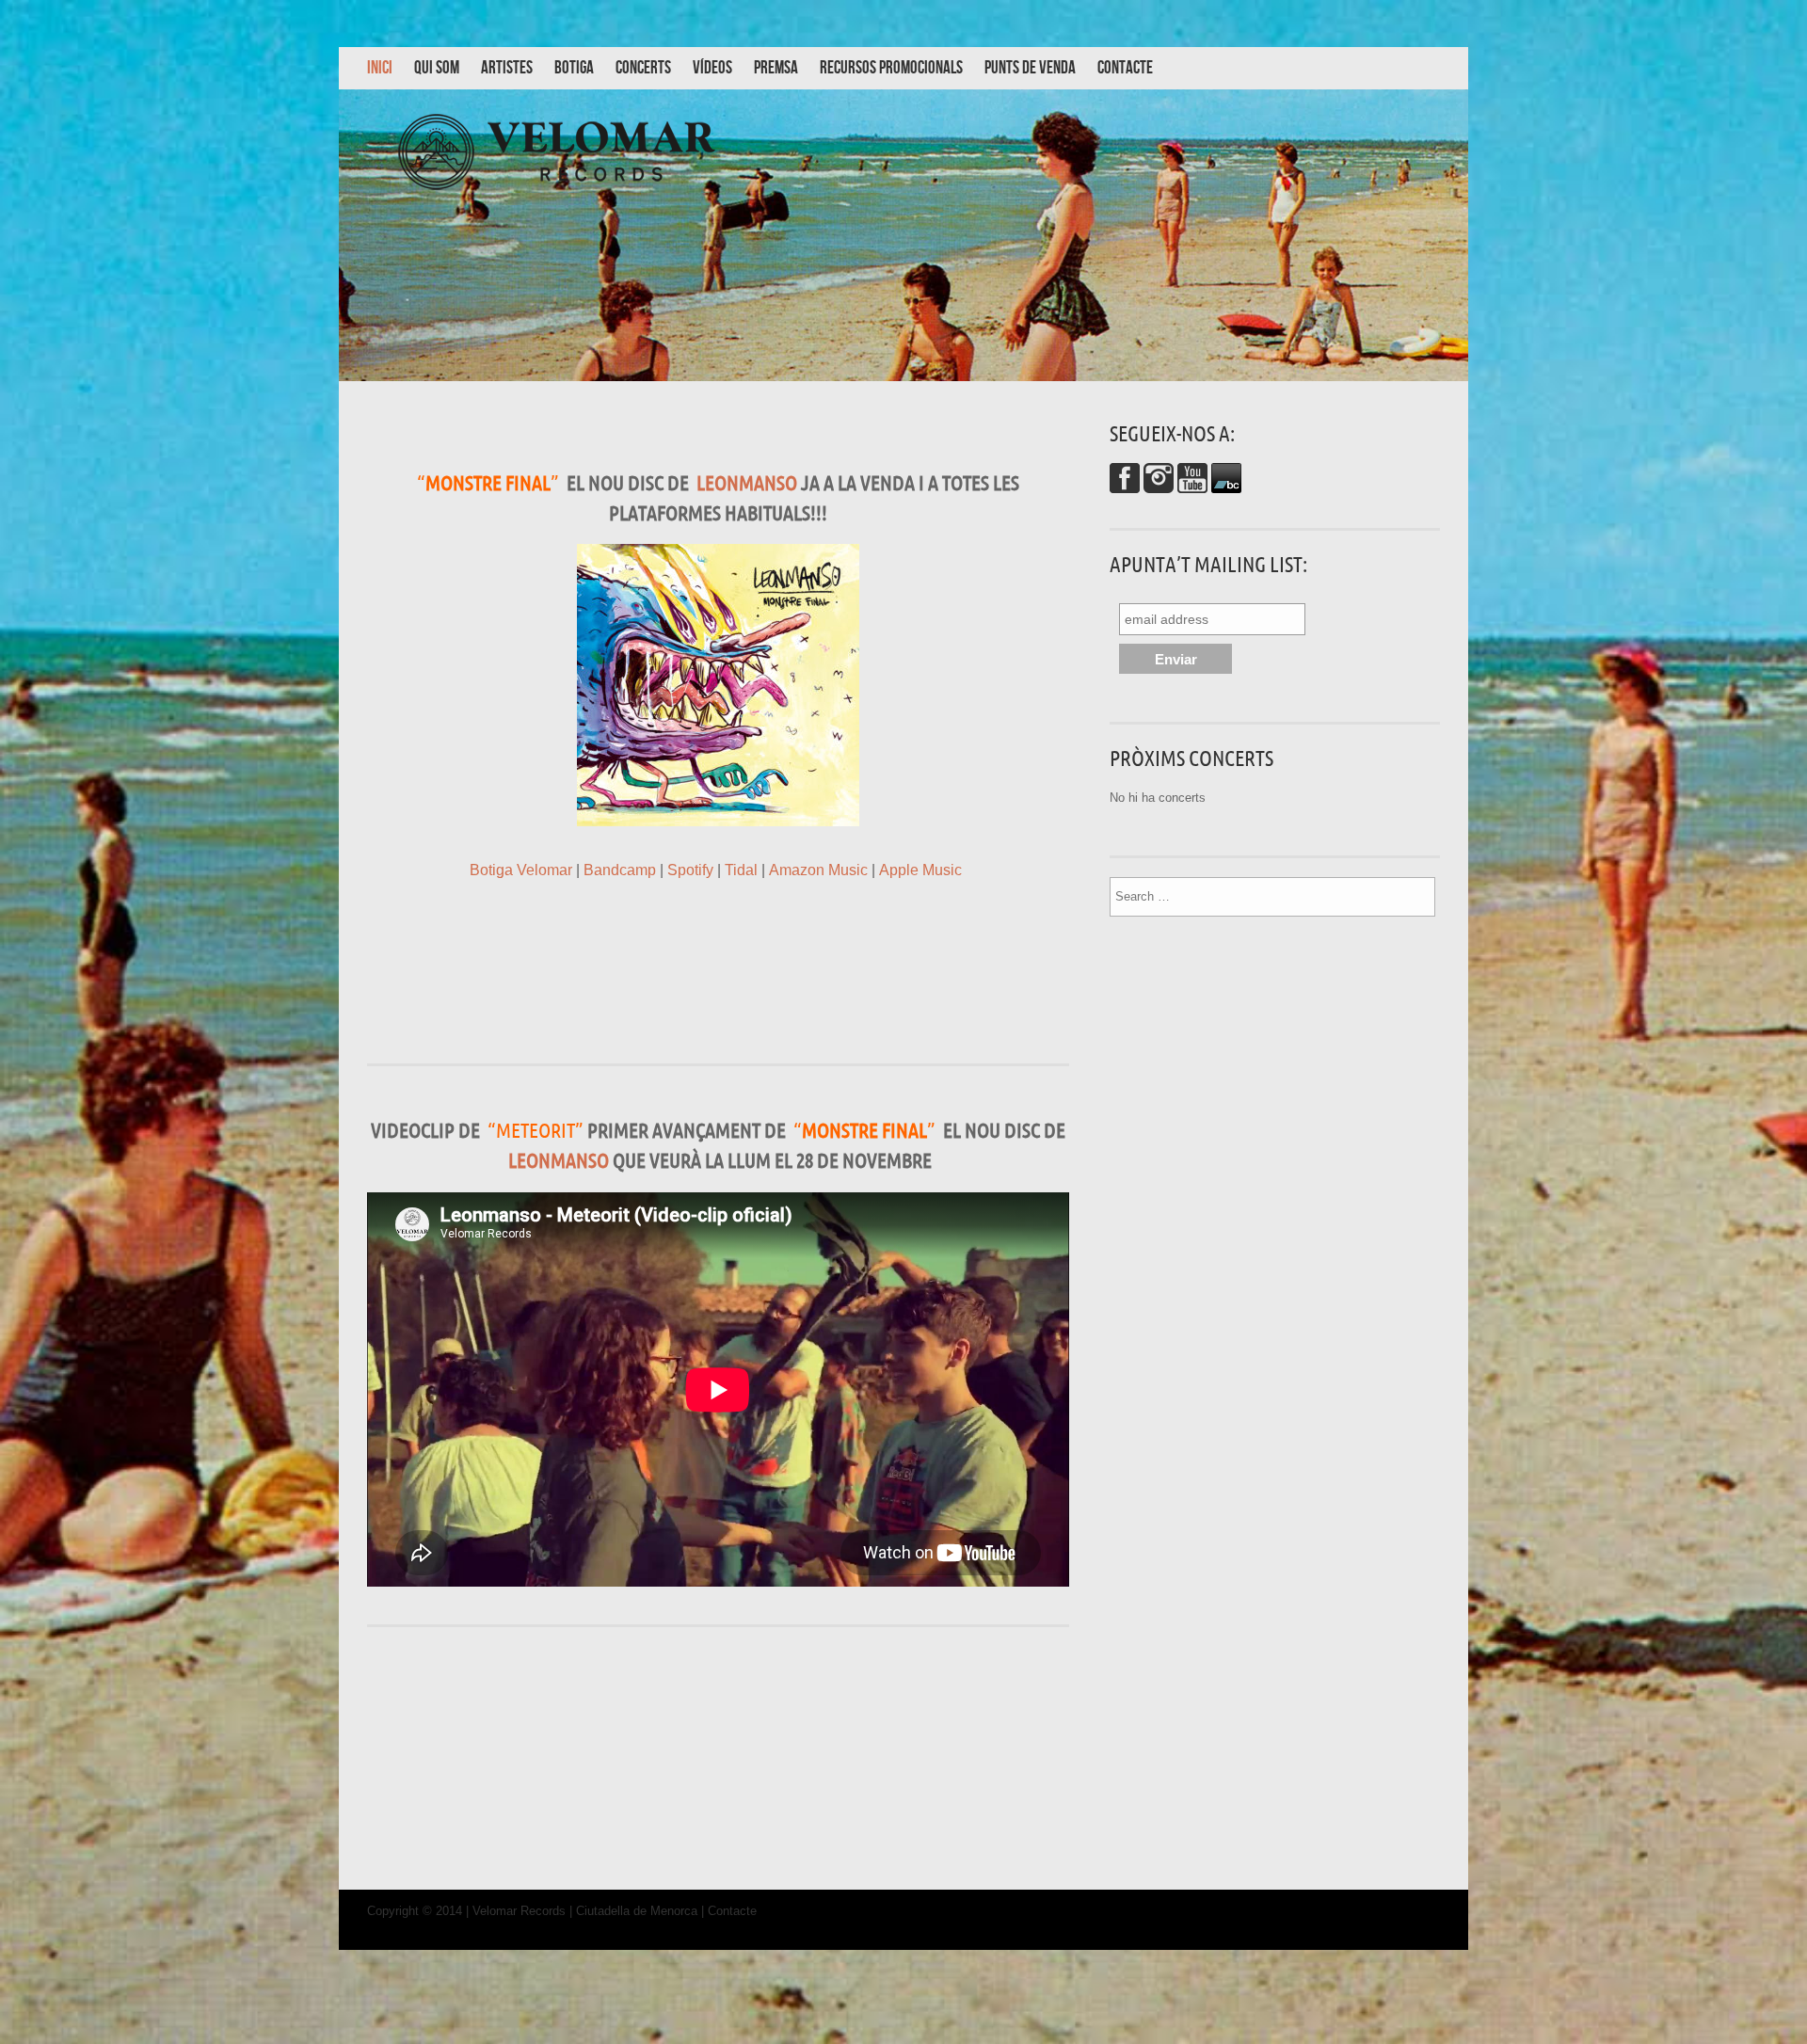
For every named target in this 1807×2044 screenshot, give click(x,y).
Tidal (741, 870)
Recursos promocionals (891, 68)
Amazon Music (818, 870)
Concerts (643, 68)
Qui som (437, 68)
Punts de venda (1030, 68)
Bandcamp (620, 870)
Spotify (690, 870)
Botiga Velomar (521, 870)
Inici (380, 68)
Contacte (1125, 68)
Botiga (574, 68)
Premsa (776, 68)
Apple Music (920, 870)
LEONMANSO (747, 482)
